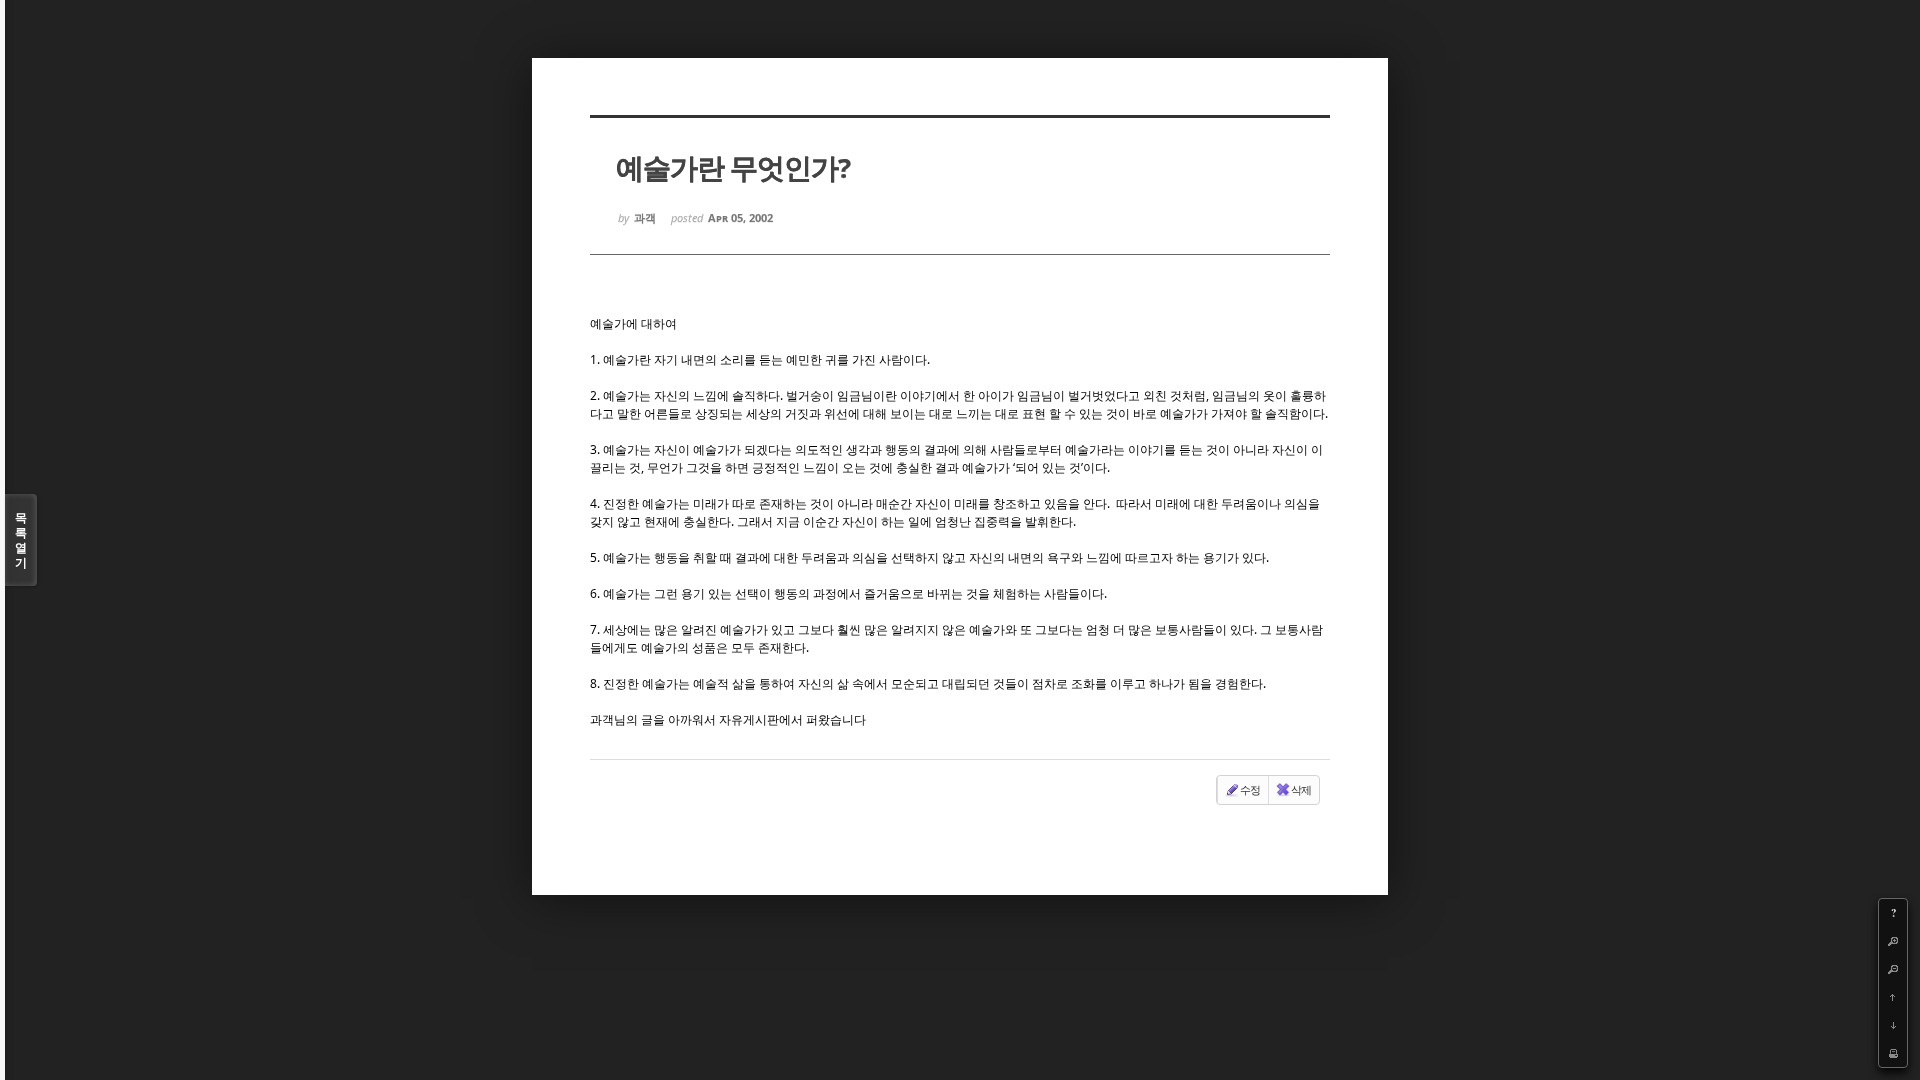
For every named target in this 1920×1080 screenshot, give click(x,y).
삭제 (1301, 789)
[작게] (1893, 969)
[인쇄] (1893, 1053)
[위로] (1893, 997)
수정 (1250, 789)
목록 (21, 540)
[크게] (1893, 941)
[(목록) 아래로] (1893, 1025)
